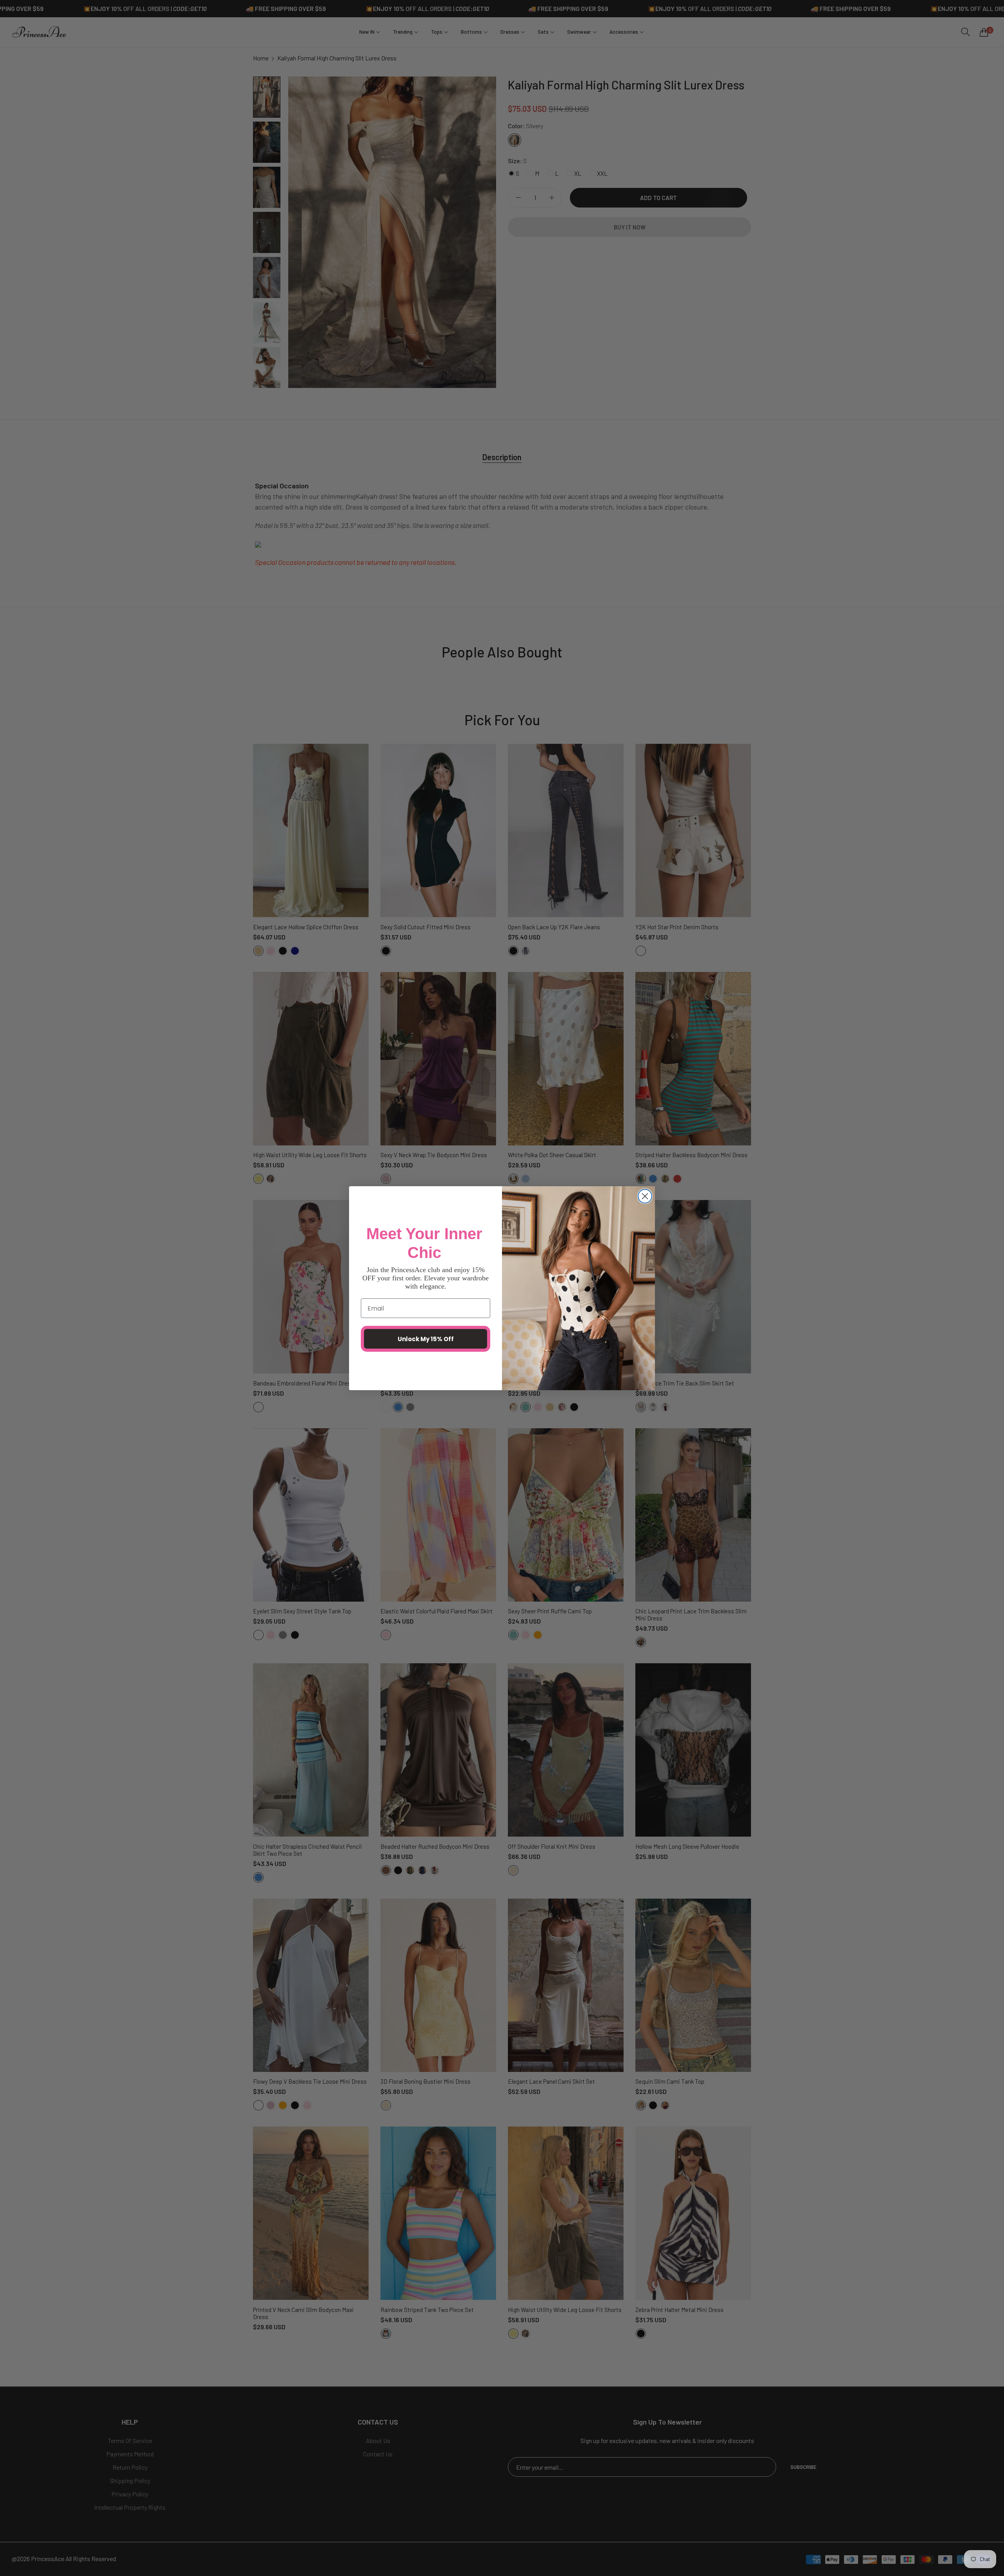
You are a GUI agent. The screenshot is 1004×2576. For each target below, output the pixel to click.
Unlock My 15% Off (426, 1339)
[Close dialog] (645, 1196)
